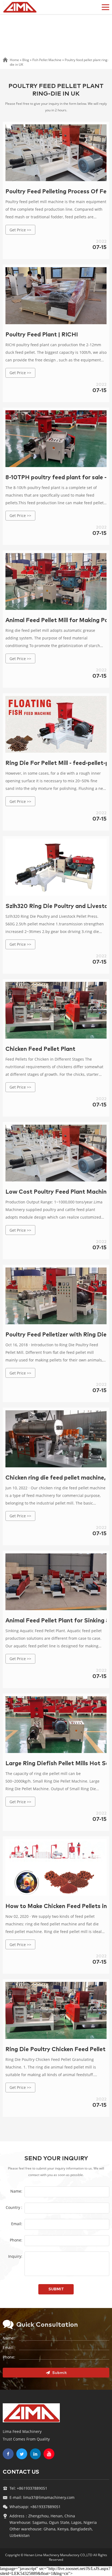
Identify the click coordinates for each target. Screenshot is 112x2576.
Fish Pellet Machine (47, 60)
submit (56, 2289)
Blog (26, 60)
